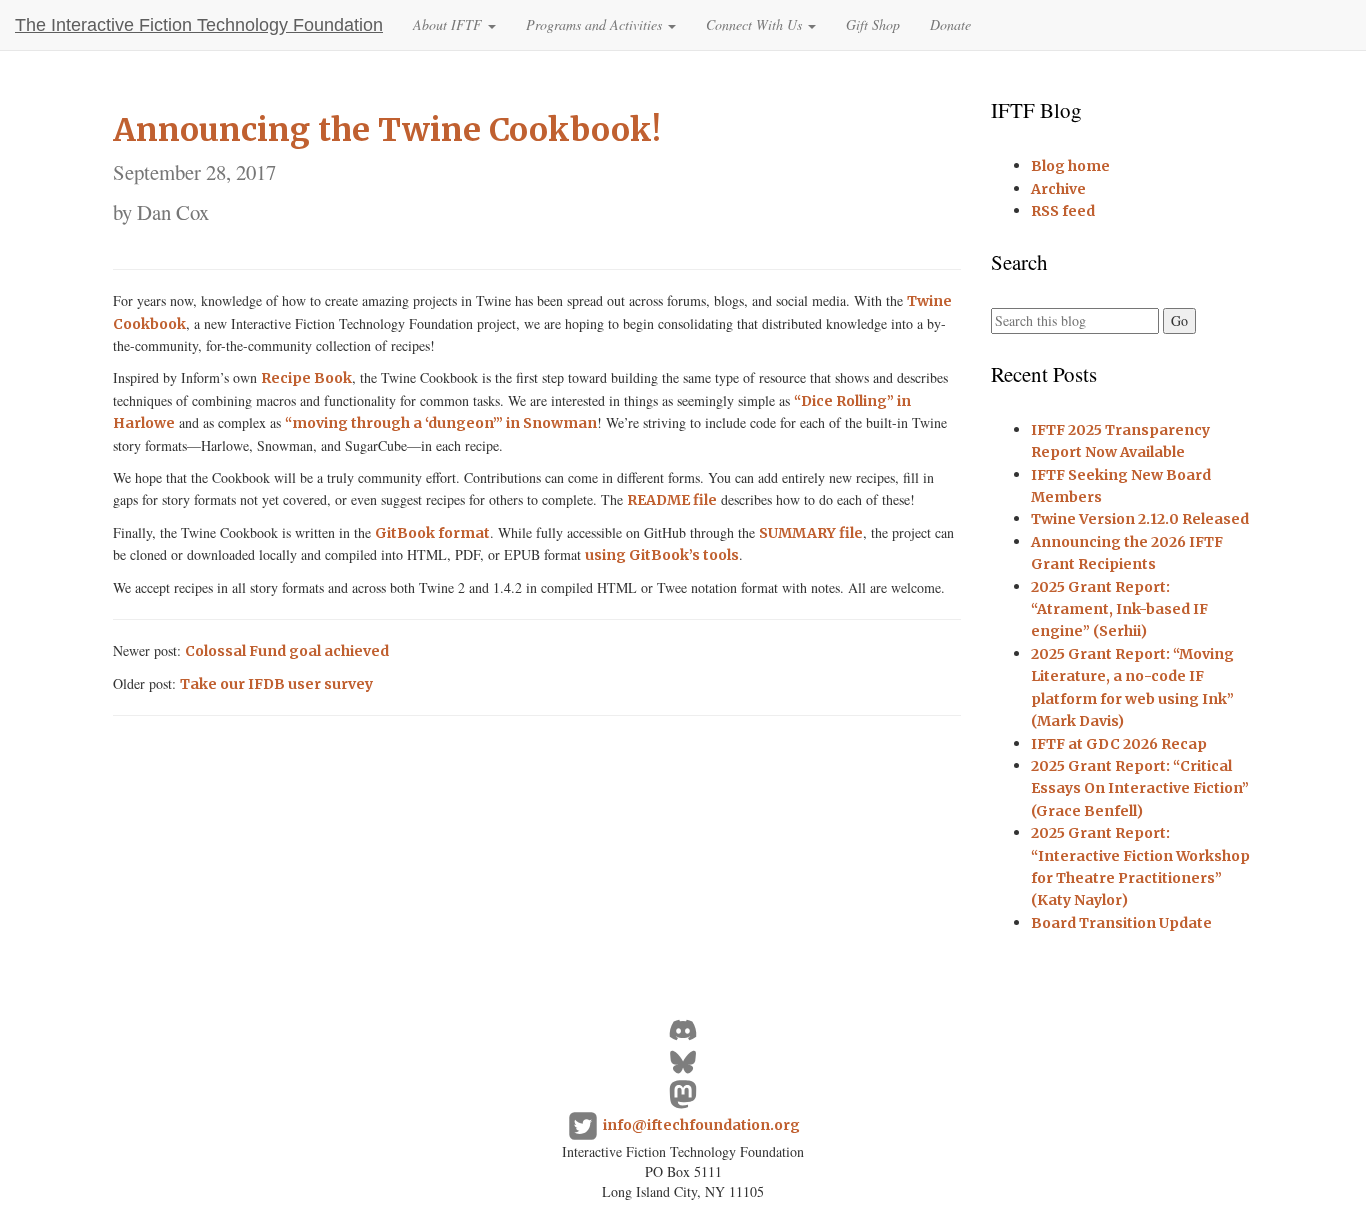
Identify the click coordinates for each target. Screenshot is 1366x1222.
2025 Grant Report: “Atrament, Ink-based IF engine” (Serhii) (1119, 609)
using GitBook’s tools (662, 555)
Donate (950, 24)
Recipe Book (306, 378)
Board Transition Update (1121, 923)
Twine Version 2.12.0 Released (1140, 519)
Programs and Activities (596, 24)
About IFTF (449, 24)
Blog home (1070, 166)
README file (672, 500)
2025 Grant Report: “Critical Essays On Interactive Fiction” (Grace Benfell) (1140, 788)
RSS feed (1063, 211)
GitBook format (432, 533)
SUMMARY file (811, 533)
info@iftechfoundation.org (701, 1125)
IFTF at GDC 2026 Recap (1119, 744)
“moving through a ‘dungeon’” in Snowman (441, 423)
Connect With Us (756, 24)
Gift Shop (873, 24)
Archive (1058, 189)
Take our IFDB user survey (276, 684)
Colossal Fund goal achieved (287, 651)
